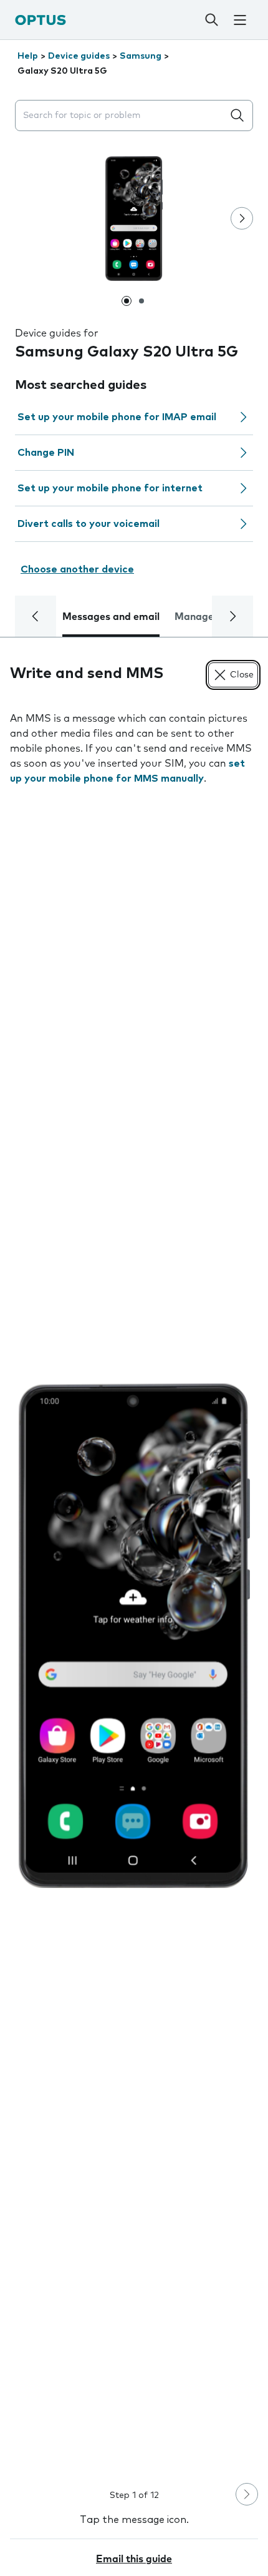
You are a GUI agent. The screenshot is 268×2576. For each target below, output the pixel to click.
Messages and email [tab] (111, 617)
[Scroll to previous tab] (36, 616)
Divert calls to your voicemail (89, 524)
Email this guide (134, 2559)
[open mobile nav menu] (240, 20)
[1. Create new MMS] (134, 1636)
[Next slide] (242, 219)
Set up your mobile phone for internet (110, 488)
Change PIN (46, 453)
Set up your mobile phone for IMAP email (117, 417)
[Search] (211, 20)
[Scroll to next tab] (232, 616)
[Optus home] (41, 20)
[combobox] (122, 116)
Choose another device (77, 569)
